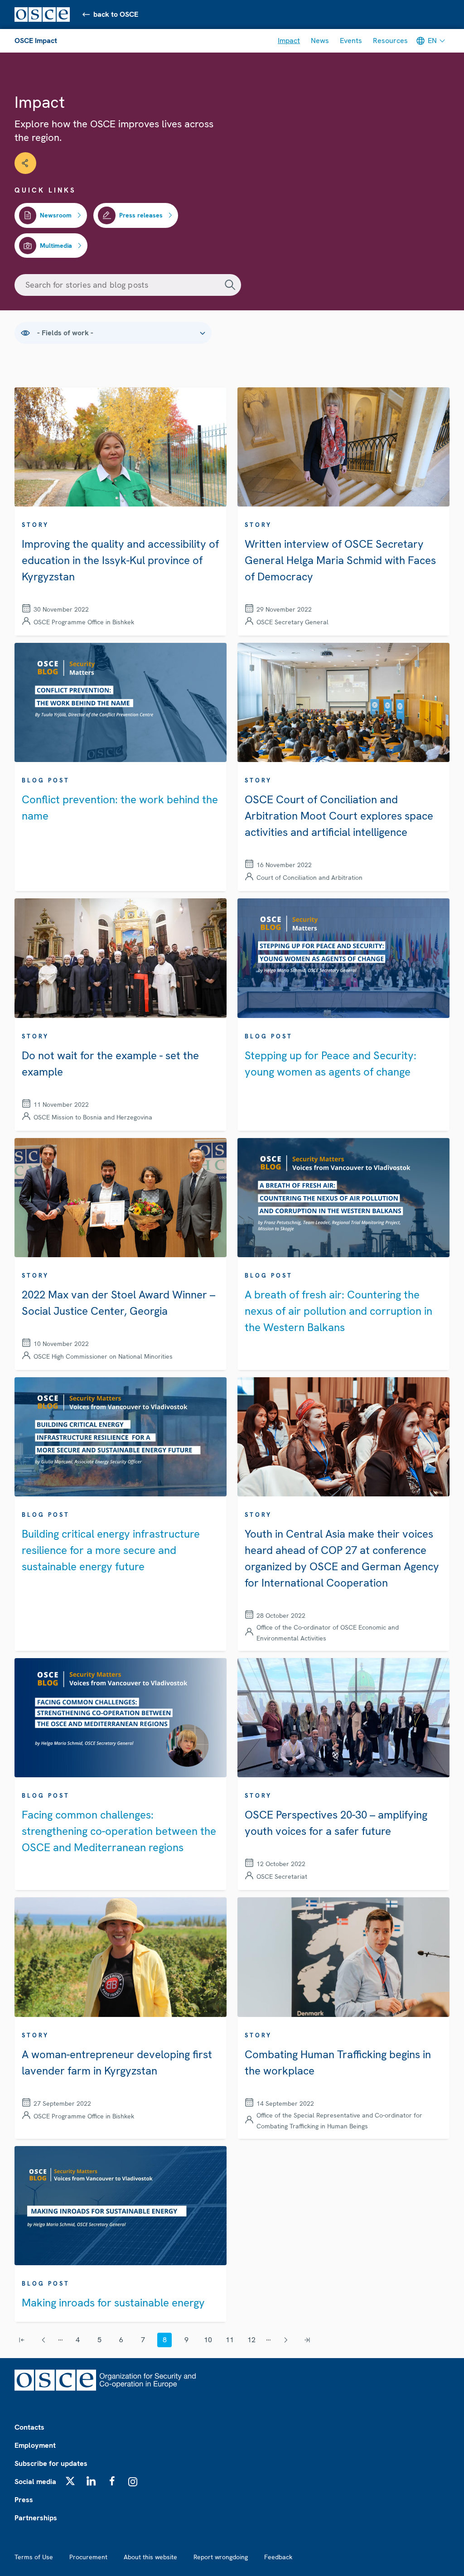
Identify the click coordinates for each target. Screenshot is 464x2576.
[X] (70, 2481)
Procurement (88, 2557)
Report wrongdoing (221, 2557)
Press (24, 2500)
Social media (35, 2482)
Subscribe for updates (51, 2463)
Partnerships (36, 2518)
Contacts (29, 2427)
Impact (289, 41)
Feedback (278, 2557)
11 (230, 2340)
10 (208, 2340)
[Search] (230, 285)
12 (251, 2340)
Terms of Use (34, 2557)
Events (351, 41)
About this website (150, 2557)
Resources (390, 41)
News (320, 41)
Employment (35, 2445)
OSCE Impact (36, 41)
